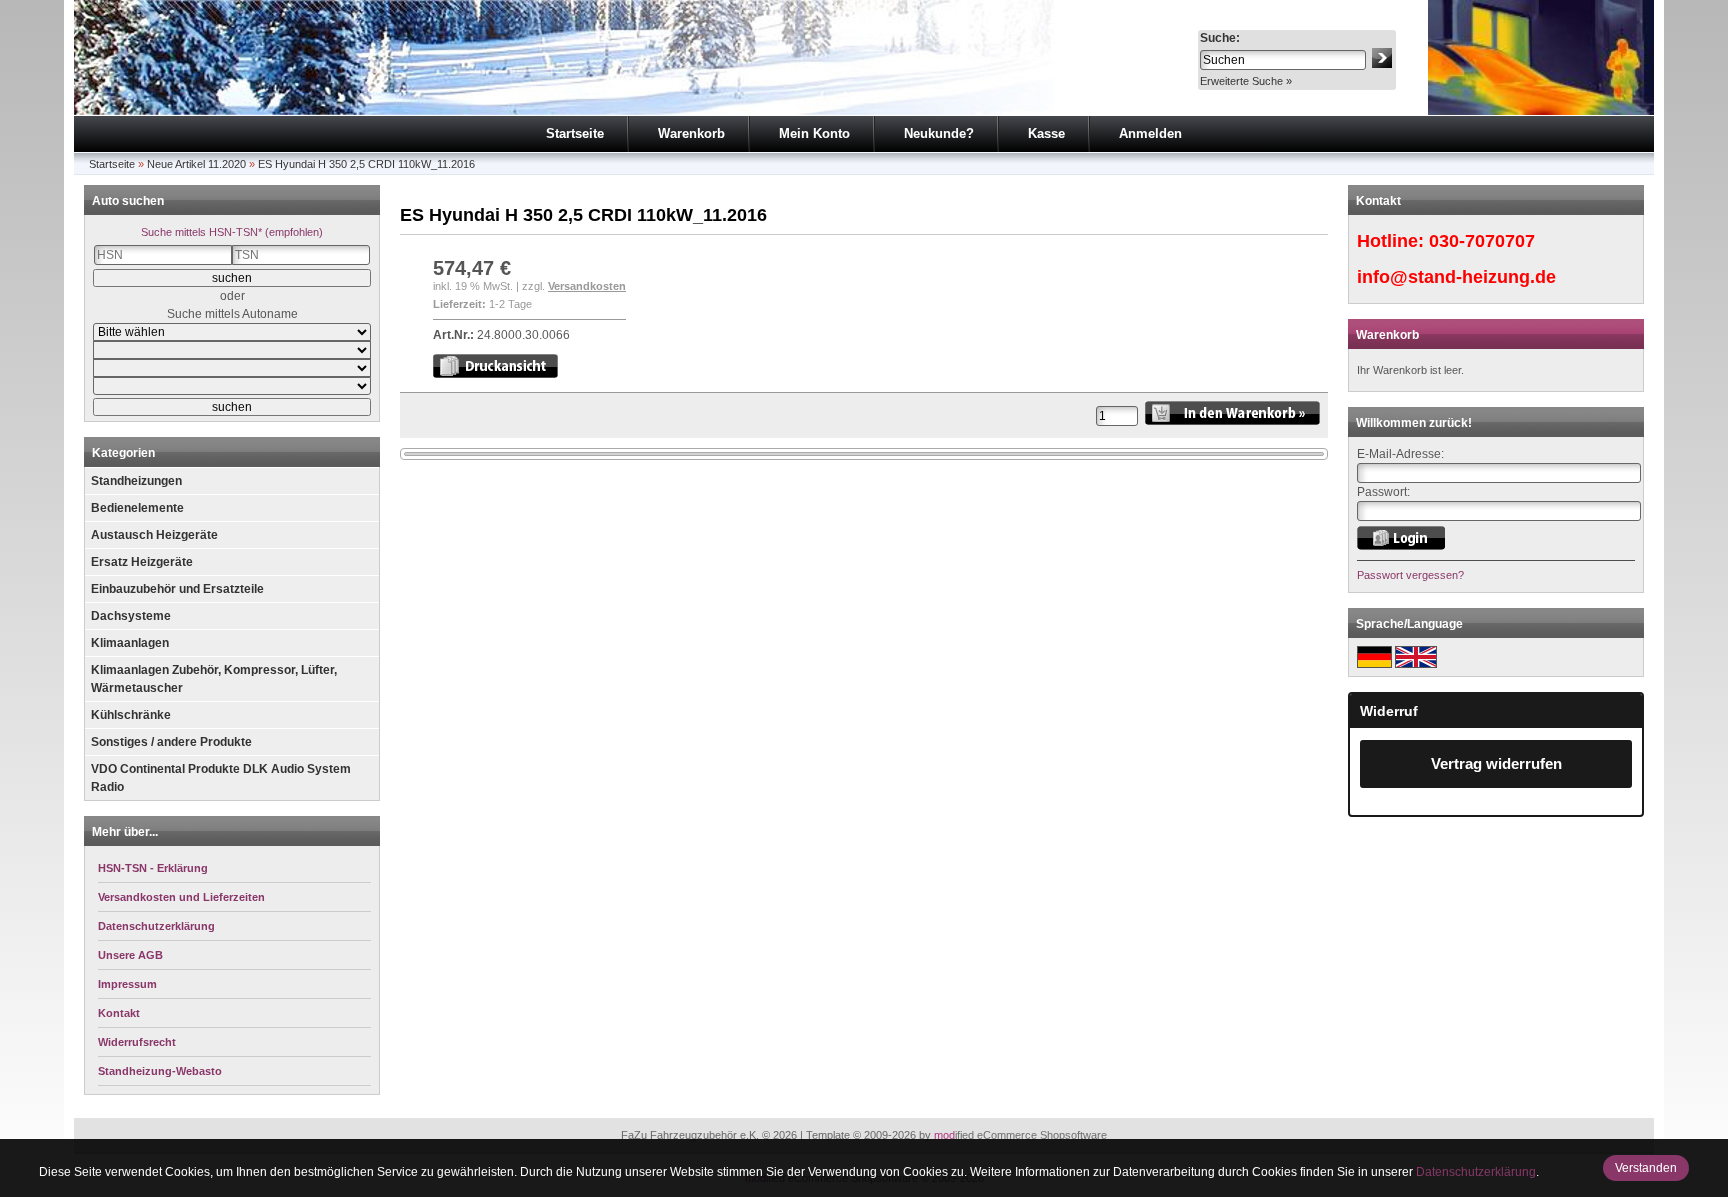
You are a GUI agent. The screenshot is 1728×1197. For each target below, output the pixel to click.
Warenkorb (691, 133)
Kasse (1046, 133)
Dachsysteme (131, 616)
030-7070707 (1482, 241)
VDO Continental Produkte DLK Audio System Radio (221, 778)
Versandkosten (587, 286)
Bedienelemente (137, 508)
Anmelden (1150, 133)
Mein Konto (814, 133)
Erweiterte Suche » (1246, 81)
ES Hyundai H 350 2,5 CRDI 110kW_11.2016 (366, 164)
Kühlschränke (131, 715)
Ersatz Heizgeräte (142, 562)
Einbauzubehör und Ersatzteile (177, 589)
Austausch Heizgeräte (154, 535)
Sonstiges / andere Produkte (171, 742)
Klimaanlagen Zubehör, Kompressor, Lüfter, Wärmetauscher (214, 679)
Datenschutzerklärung (1476, 1172)
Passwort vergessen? (1410, 575)
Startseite (575, 133)
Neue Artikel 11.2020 (196, 164)
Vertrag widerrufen (1496, 763)
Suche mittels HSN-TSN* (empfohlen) (232, 232)
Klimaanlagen (130, 643)
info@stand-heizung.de (1456, 277)
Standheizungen (136, 481)
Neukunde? (939, 133)
